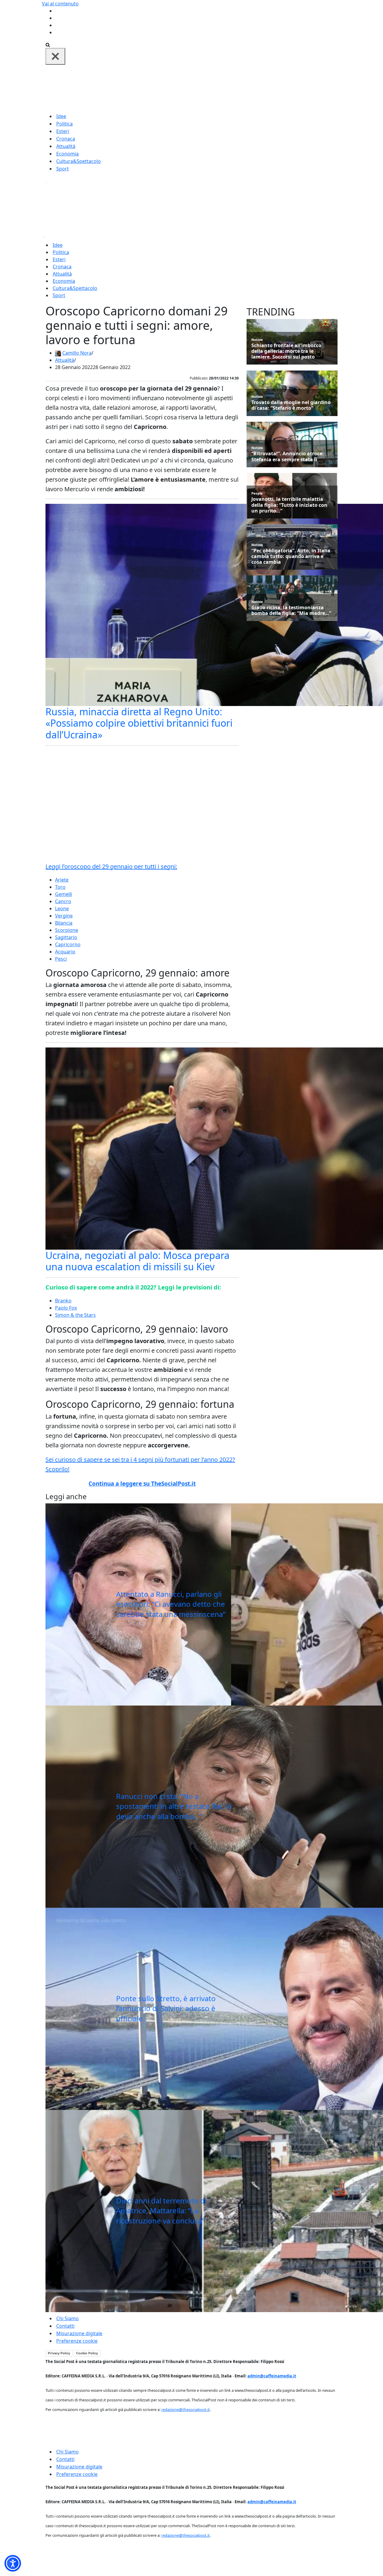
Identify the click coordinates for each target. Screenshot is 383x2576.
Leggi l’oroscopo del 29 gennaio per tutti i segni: (111, 866)
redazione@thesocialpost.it (186, 2409)
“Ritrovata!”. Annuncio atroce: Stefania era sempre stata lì (288, 456)
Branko (63, 1301)
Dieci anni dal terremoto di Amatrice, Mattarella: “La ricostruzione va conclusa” (161, 2211)
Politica (64, 124)
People (257, 493)
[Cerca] (48, 44)
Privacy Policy (59, 2353)
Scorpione (67, 930)
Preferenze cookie (77, 2341)
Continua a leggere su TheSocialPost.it (142, 1484)
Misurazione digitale (79, 2333)
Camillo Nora (77, 353)
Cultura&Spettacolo (79, 161)
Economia (67, 154)
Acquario (65, 952)
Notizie (257, 340)
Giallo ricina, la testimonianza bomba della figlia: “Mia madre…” (291, 610)
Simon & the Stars (75, 1315)
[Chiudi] (55, 56)
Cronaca (66, 139)
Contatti (65, 2326)
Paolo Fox (66, 1308)
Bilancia (64, 923)
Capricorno (68, 944)
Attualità (66, 146)
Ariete (62, 880)
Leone (62, 908)
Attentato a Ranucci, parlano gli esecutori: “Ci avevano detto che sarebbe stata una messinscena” (171, 1604)
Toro (60, 887)
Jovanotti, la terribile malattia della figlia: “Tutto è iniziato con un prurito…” (289, 505)
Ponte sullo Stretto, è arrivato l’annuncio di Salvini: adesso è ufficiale (166, 2008)
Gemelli (64, 894)
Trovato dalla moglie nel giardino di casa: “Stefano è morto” (291, 405)
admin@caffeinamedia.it (272, 2376)
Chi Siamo (67, 2318)
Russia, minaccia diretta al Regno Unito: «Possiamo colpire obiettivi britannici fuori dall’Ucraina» (139, 723)
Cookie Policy (87, 2353)
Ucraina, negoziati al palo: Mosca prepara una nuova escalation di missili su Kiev (137, 1261)
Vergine (64, 916)
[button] (13, 2563)
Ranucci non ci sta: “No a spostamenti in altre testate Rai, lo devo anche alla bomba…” (174, 1806)
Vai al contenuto (60, 4)
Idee (61, 116)
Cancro (63, 901)
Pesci (61, 959)
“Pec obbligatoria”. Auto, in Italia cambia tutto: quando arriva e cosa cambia (291, 557)
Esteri (63, 131)
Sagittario (66, 937)
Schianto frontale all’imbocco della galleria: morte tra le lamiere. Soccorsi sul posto (286, 351)
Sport (63, 169)
